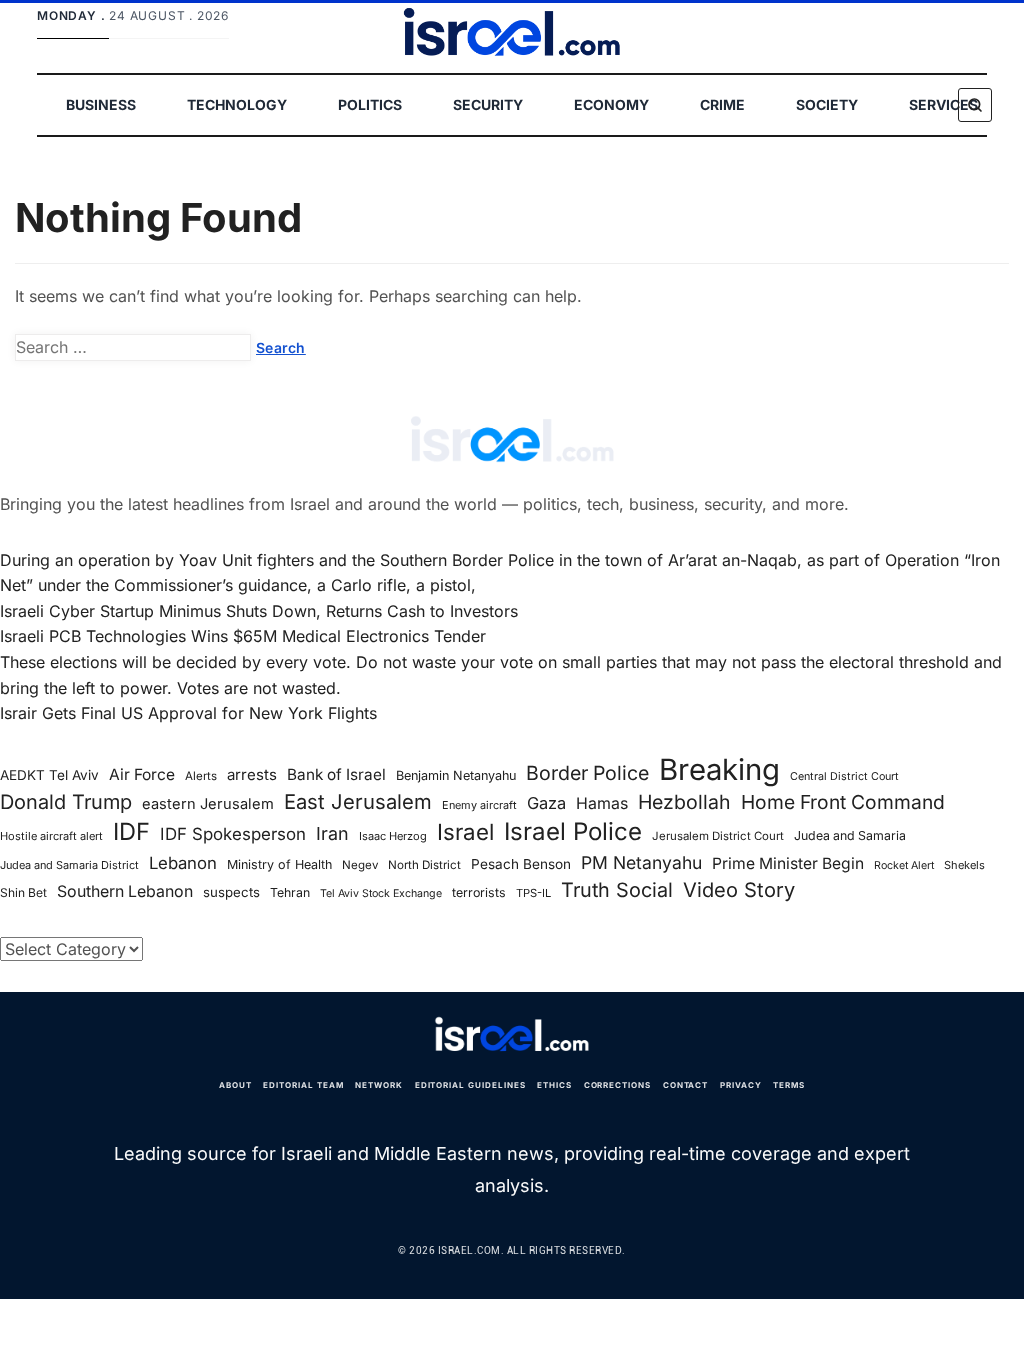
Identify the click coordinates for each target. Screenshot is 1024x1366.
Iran (332, 833)
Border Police (587, 773)
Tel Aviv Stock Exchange (381, 893)
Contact (686, 1085)
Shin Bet (23, 892)
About (235, 1085)
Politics (370, 104)
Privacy (741, 1085)
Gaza (546, 803)
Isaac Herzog (393, 836)
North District (424, 865)
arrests (252, 774)
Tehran (290, 892)
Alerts (201, 776)
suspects (231, 892)
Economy (611, 104)
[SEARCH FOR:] (133, 348)
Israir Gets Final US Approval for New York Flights (188, 713)
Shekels (964, 865)
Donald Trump (66, 802)
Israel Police (573, 832)
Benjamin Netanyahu (456, 775)
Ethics (554, 1085)
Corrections (618, 1085)
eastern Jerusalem (208, 804)
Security (488, 104)
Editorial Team (303, 1085)
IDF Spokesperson (233, 834)
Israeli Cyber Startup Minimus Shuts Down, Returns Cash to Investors (259, 611)
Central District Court (844, 776)
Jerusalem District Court (718, 836)
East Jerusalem (358, 801)
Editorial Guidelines (470, 1085)
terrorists (479, 892)
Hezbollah (684, 802)
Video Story (739, 890)
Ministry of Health (279, 864)
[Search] (975, 105)
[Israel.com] (512, 1035)
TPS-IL (533, 893)
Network (379, 1085)
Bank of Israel (336, 774)
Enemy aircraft (479, 805)
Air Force (142, 774)
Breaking (719, 770)
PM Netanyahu (641, 862)
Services (943, 104)
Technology (237, 104)
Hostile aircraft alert (51, 836)
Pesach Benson (521, 864)
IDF (131, 832)
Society (827, 104)
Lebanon (183, 863)
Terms (789, 1085)
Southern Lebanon (125, 891)
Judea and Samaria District (69, 865)
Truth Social (617, 890)
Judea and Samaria (850, 835)
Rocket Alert (904, 865)
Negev (360, 865)
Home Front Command (843, 802)
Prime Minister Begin (788, 863)
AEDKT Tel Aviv (49, 775)
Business (101, 104)
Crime (722, 104)
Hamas (602, 803)
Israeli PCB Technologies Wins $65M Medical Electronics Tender (243, 636)
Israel (465, 832)
